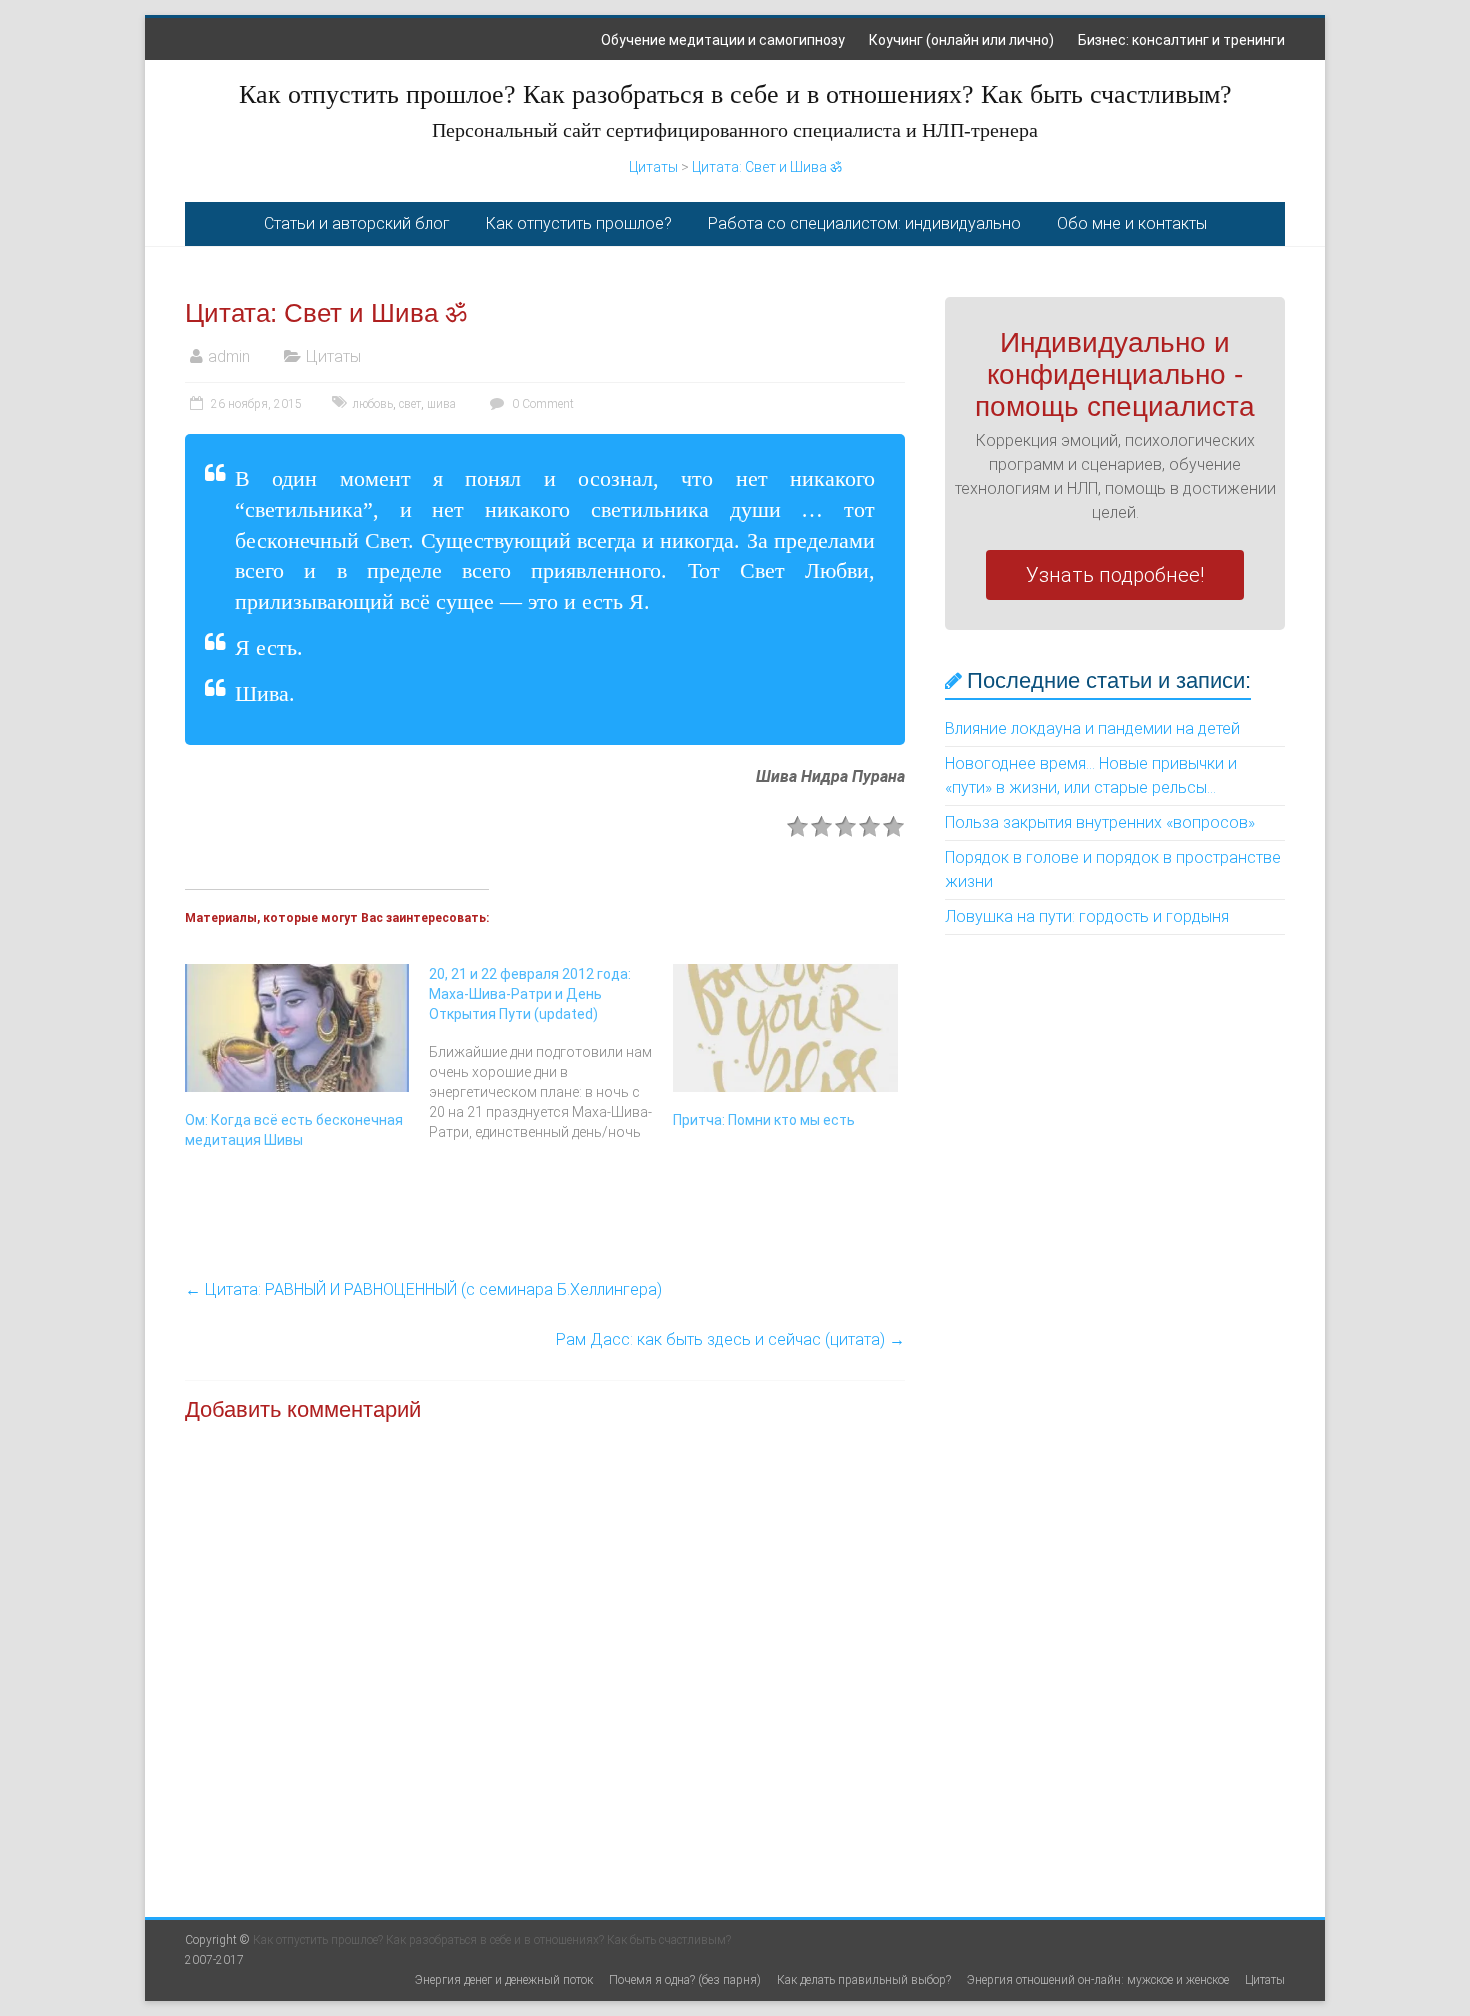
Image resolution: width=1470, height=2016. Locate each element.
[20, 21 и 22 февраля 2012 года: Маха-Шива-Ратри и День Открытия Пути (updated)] (551, 1053)
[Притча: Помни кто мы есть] (785, 1028)
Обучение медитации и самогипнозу (723, 40)
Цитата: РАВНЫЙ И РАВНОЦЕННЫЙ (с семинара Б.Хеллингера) (423, 1289)
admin (229, 356)
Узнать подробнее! (1115, 575)
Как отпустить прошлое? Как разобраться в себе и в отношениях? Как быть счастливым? (735, 94)
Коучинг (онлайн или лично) (961, 40)
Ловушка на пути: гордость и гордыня (1087, 916)
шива (441, 404)
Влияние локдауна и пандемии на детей (1092, 728)
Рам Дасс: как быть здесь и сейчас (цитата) (730, 1339)
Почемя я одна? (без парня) (685, 1980)
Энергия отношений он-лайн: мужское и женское (1098, 1980)
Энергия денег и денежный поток (504, 1980)
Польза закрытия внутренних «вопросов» (1100, 822)
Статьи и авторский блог (357, 223)
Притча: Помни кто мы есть (764, 1120)
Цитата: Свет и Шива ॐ (767, 167)
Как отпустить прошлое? (579, 223)
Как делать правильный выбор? (864, 1980)
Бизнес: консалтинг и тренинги (1181, 40)
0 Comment (541, 404)
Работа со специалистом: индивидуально (864, 223)
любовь (372, 404)
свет (410, 404)
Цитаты (653, 167)
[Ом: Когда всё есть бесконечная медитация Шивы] (297, 1028)
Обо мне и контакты (1132, 223)
